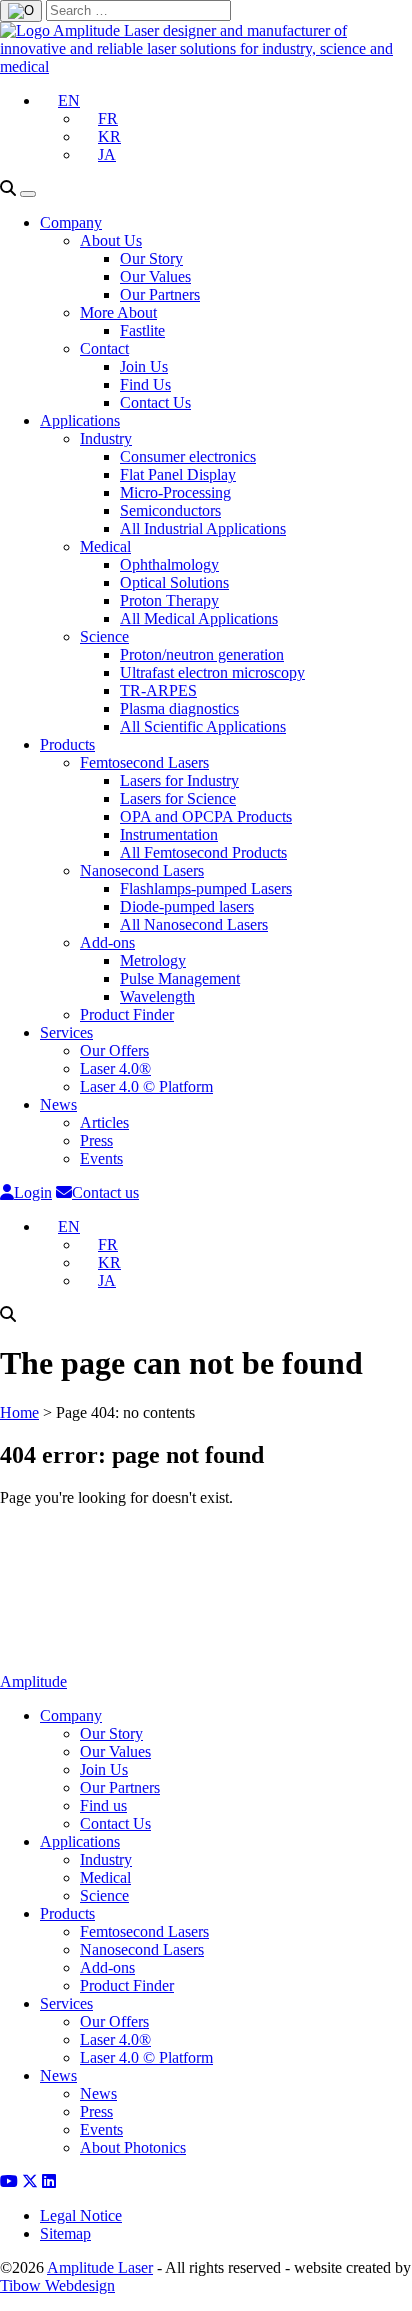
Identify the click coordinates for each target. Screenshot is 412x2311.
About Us (111, 240)
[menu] (28, 194)
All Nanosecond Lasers (194, 924)
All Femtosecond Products (203, 852)
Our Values (155, 276)
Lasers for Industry (179, 780)
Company (71, 222)
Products (67, 744)
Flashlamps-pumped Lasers (206, 888)
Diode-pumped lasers (187, 906)
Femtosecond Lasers (144, 762)
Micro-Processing (175, 492)
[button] (60, 100)
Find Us (145, 384)
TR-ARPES (158, 690)
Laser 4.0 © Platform (146, 1086)
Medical (105, 546)
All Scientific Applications (203, 726)
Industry (106, 438)
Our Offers (114, 1050)
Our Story (151, 258)
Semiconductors (170, 510)
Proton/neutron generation (202, 654)
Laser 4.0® (115, 1068)
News (58, 1104)
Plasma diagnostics (179, 708)
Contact (104, 348)
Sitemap (65, 2233)
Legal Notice (81, 2215)
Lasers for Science (178, 798)
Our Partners (160, 294)
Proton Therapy (169, 600)
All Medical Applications (199, 618)
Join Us (144, 366)
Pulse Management (180, 978)
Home (19, 1412)
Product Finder (127, 1014)
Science (104, 636)
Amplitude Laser (100, 2267)
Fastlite (142, 330)
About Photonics (133, 2147)
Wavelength (157, 996)
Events (101, 1158)
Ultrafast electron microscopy (212, 672)
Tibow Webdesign (57, 2285)
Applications (80, 420)
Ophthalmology (169, 564)
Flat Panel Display (178, 474)
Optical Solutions (174, 582)
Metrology (153, 960)
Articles (104, 1122)
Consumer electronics (188, 456)
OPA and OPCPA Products (206, 816)
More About (118, 312)
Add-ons (107, 942)
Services (66, 1032)
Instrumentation (169, 834)
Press (96, 1140)
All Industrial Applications (203, 528)
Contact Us (155, 402)
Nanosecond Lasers (142, 870)
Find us (103, 1805)
